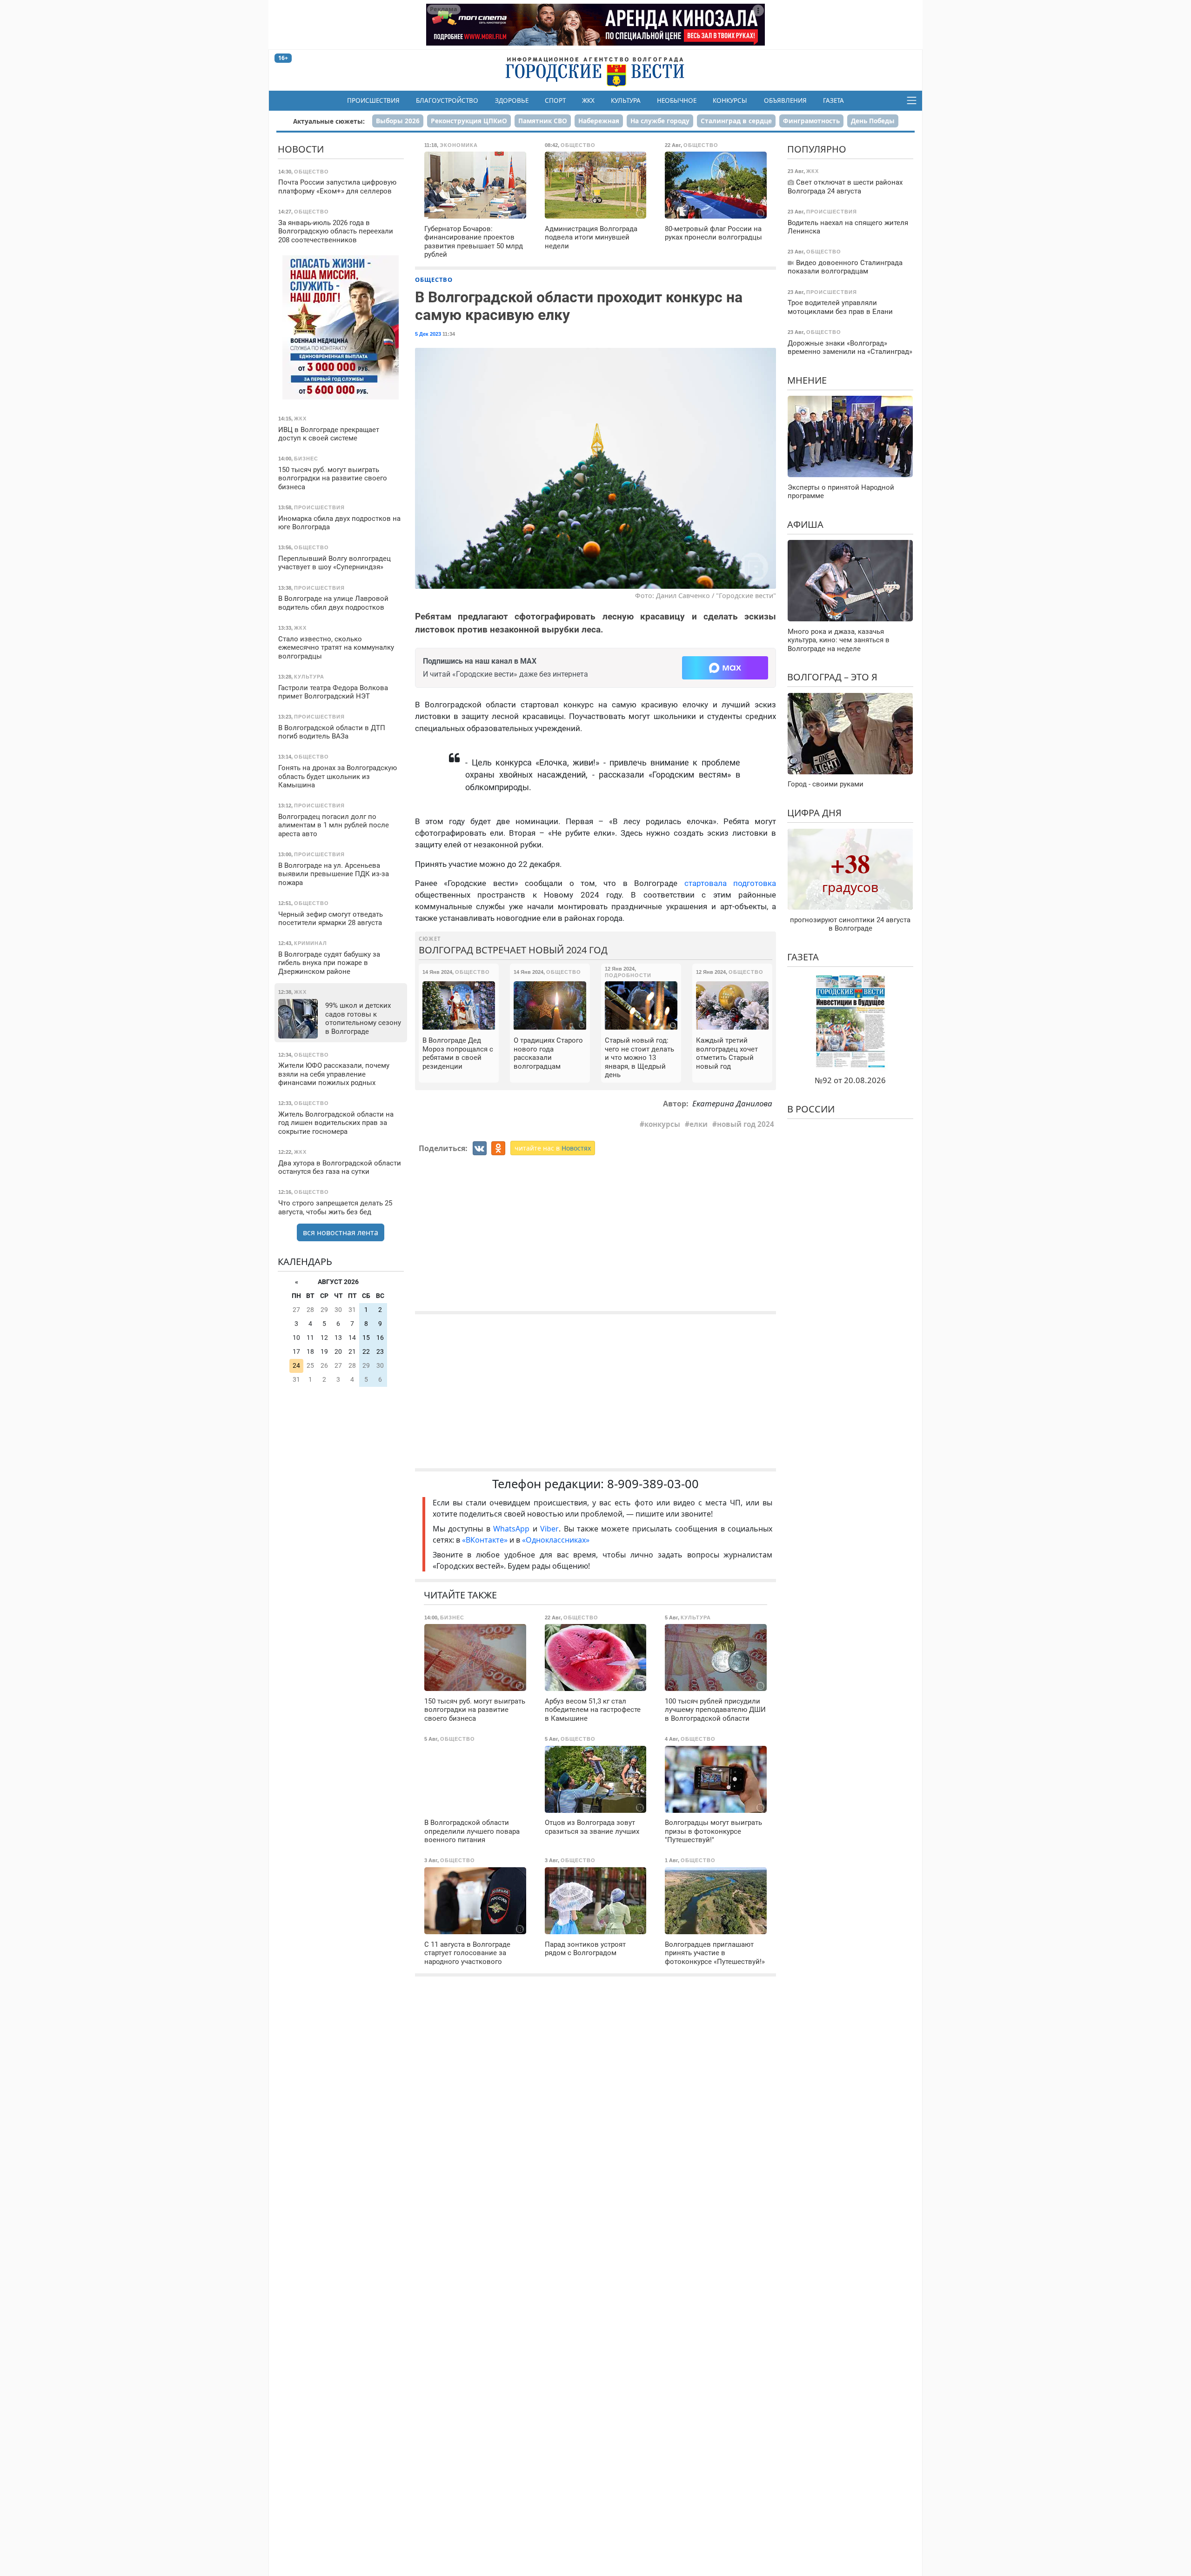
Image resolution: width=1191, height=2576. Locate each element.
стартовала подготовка (730, 883)
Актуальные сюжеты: (329, 121)
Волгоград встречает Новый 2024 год (513, 950)
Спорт (555, 100)
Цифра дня (814, 813)
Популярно (817, 149)
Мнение (807, 380)
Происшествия (373, 100)
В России (811, 1109)
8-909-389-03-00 (653, 1484)
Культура (626, 100)
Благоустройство (447, 100)
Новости (301, 149)
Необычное (677, 100)
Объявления (785, 100)
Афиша (805, 524)
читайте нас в (553, 1148)
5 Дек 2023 (428, 334)
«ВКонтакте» (485, 1540)
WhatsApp (513, 1529)
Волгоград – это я (832, 677)
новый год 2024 (746, 1124)
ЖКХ (588, 100)
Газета (833, 100)
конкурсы (662, 1124)
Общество (434, 280)
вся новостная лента (341, 1232)
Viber (549, 1529)
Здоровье (512, 100)
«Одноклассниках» (556, 1540)
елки (699, 1124)
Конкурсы (730, 100)
